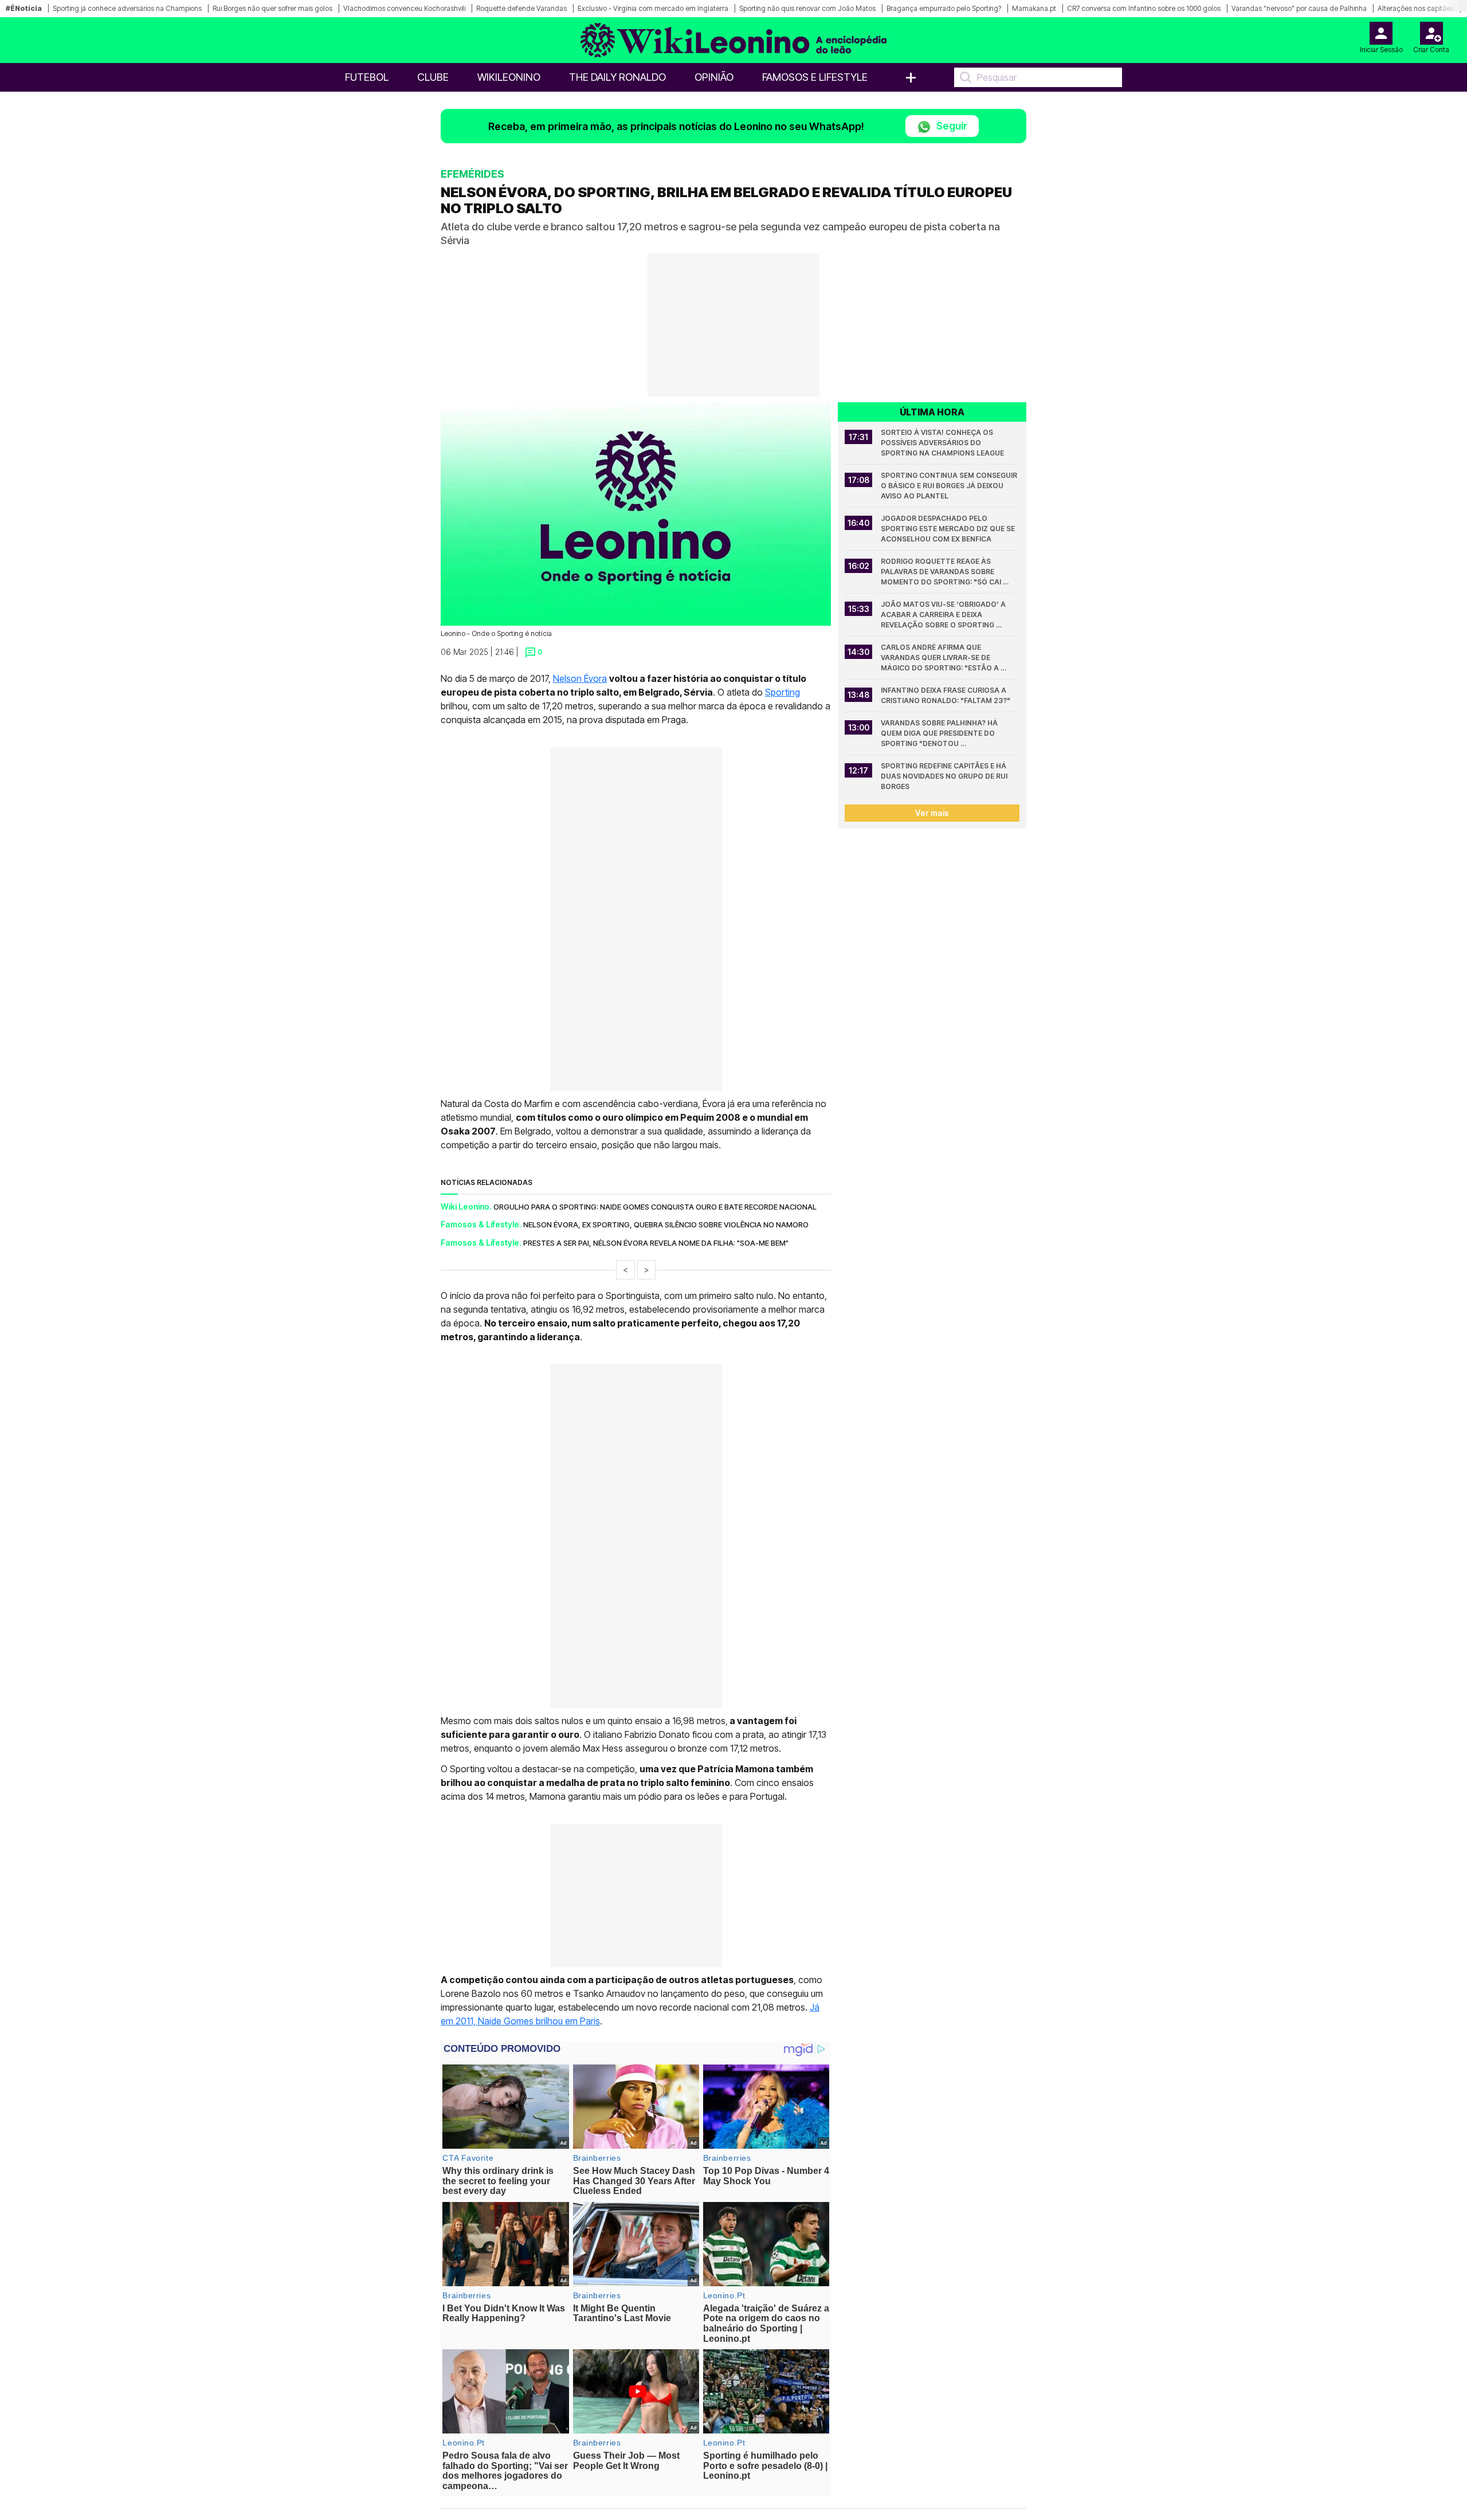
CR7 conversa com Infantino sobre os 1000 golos (1144, 8)
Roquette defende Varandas (521, 8)
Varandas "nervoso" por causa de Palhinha (1299, 8)
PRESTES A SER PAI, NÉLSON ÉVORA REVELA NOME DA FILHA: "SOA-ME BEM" (656, 1243)
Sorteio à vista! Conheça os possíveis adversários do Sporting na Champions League (942, 443)
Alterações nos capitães (1416, 8)
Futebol (367, 77)
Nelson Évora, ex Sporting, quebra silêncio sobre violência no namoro (666, 1224)
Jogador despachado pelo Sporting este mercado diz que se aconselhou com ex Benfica (949, 529)
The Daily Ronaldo (617, 77)
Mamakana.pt (1034, 8)
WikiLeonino (509, 77)
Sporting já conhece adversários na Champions (127, 8)
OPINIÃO (714, 77)
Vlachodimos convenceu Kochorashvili (404, 8)
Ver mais (932, 813)
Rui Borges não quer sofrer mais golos (272, 8)
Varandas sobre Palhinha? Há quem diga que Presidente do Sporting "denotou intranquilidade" (940, 734)
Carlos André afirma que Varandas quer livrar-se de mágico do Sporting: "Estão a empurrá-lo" (941, 658)
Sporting (782, 692)
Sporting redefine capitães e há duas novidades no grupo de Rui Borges (945, 776)
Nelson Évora (580, 678)
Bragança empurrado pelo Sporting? (944, 8)
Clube (433, 77)
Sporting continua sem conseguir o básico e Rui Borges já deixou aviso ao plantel (950, 486)
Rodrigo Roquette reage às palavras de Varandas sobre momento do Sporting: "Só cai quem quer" (942, 572)
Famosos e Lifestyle (815, 77)
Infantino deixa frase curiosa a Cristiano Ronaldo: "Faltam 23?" (946, 695)
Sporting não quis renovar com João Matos (807, 8)
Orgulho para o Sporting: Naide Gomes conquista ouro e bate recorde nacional (655, 1207)
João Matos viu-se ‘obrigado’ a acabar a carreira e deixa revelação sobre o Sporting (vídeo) (944, 615)
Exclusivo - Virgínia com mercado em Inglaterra (653, 8)
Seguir (951, 126)
